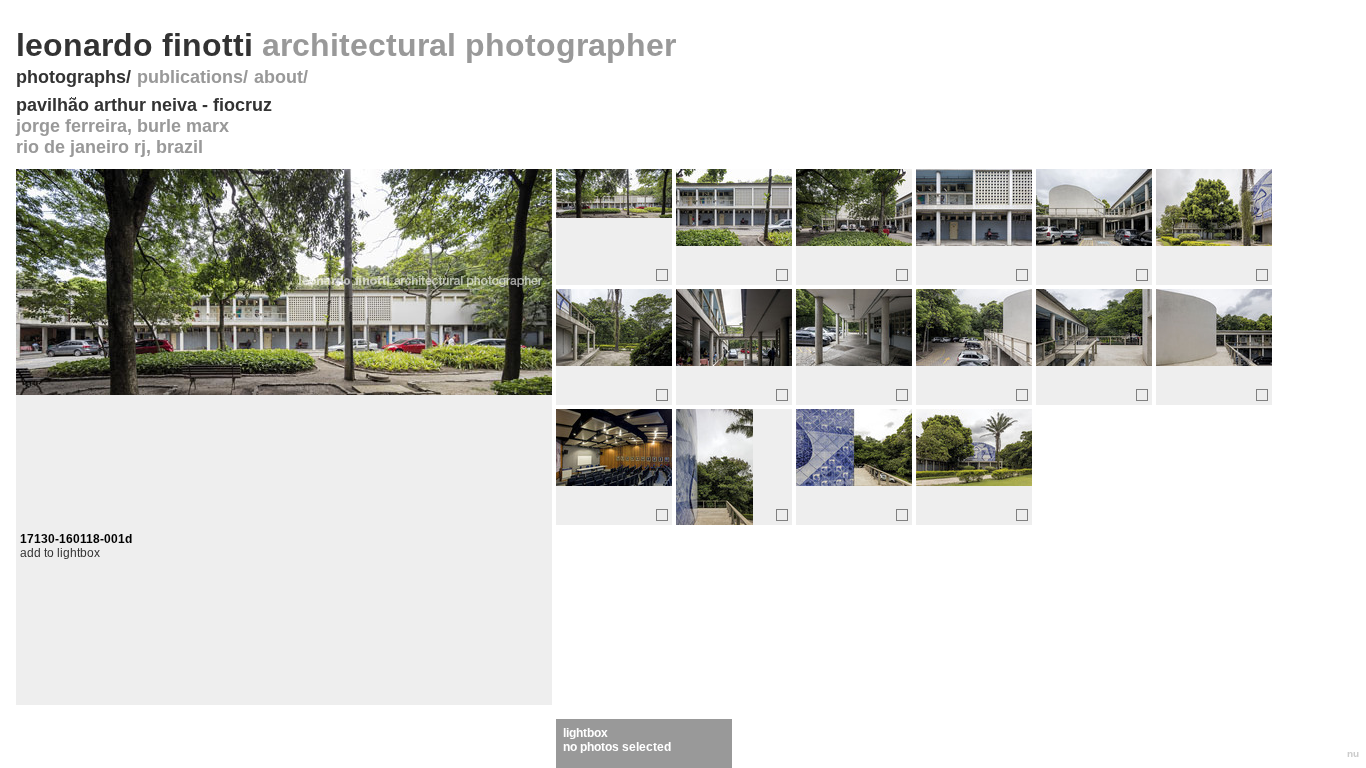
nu (1353, 753)
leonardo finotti (346, 45)
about (278, 77)
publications (190, 77)
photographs (71, 77)
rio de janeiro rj (81, 147)
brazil (179, 147)
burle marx (183, 126)
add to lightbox (60, 553)
